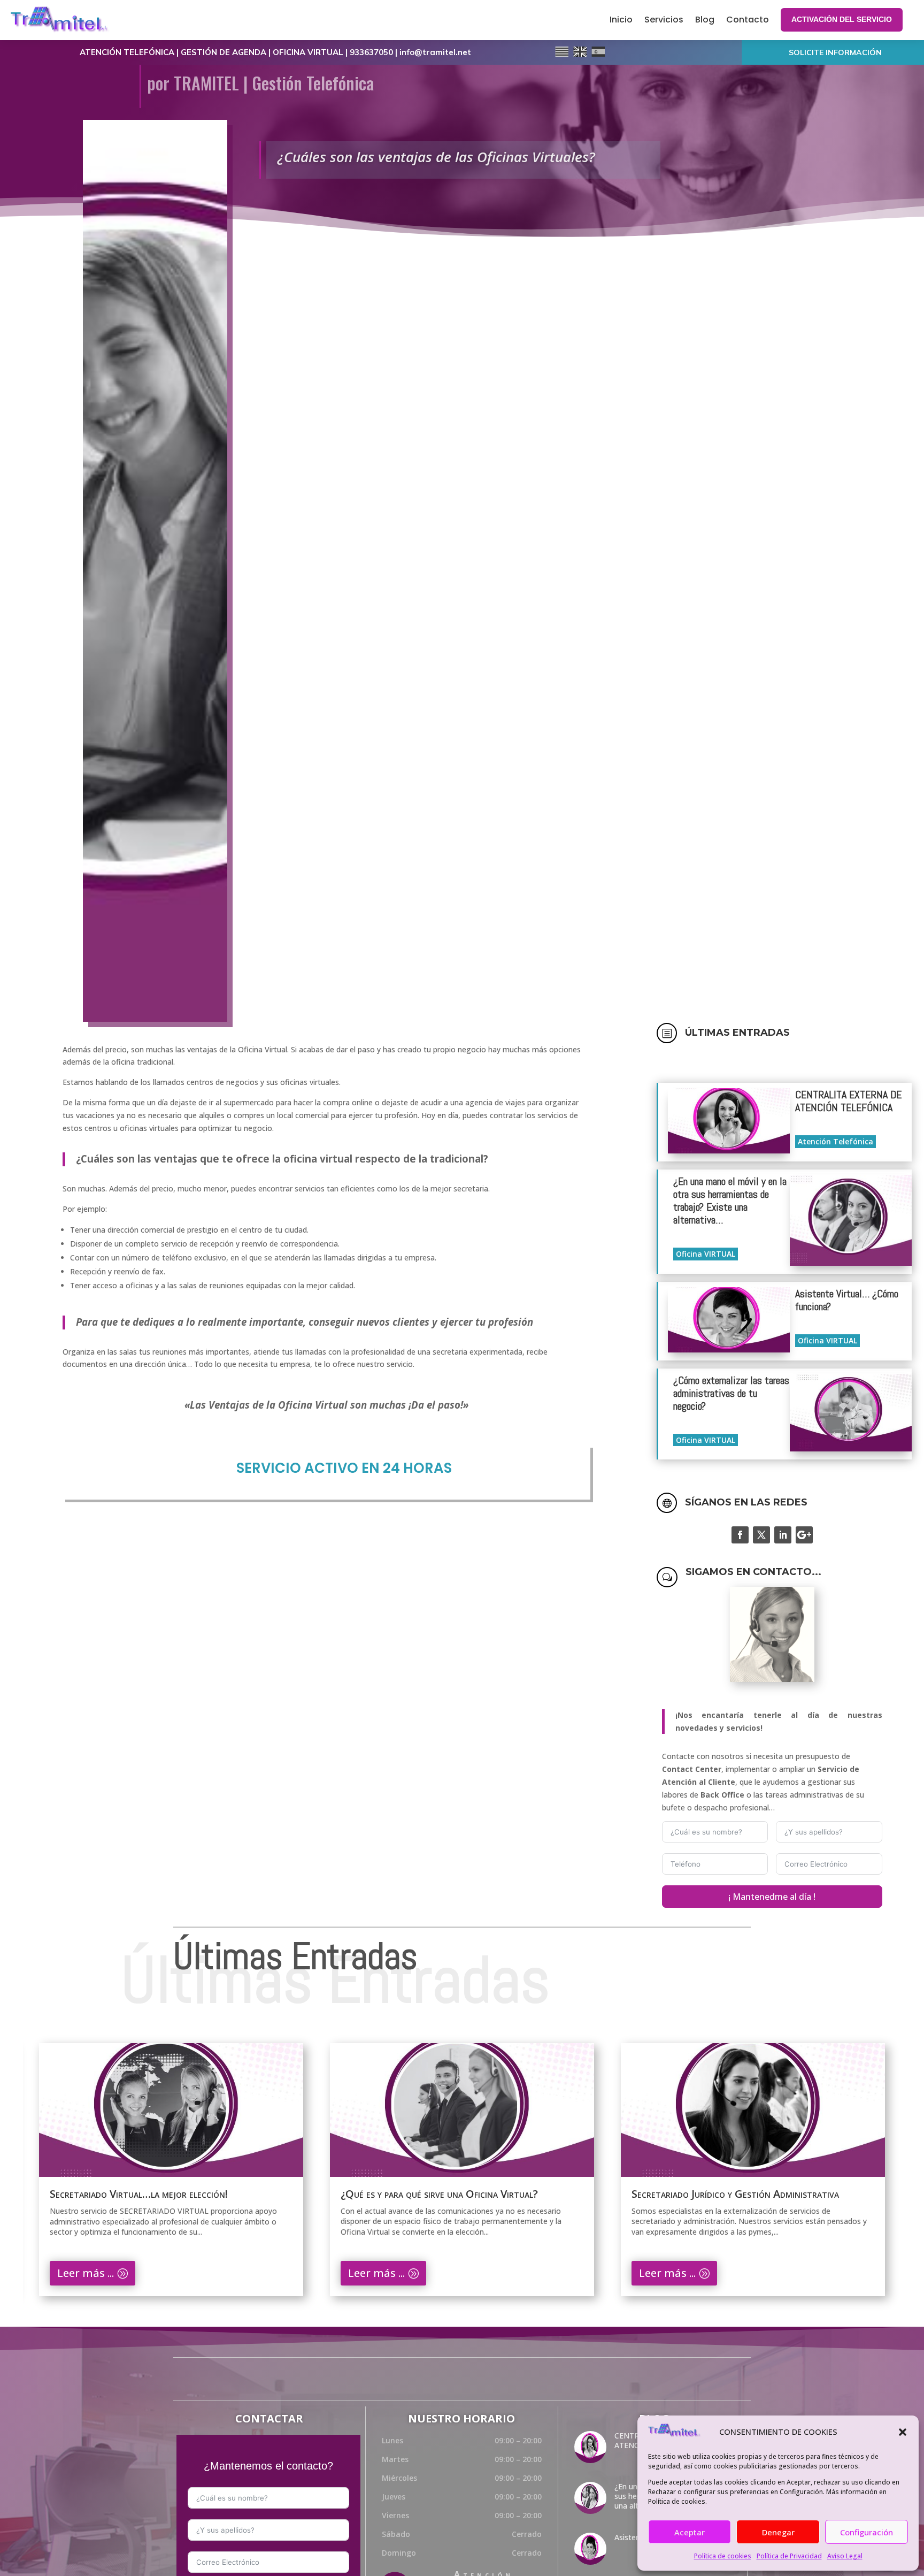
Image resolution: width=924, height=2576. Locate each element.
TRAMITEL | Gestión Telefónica (274, 83)
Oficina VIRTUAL (706, 1254)
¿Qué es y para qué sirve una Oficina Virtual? (148, 2194)
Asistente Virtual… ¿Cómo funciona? (847, 1300)
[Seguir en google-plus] (804, 1535)
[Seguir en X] (761, 1535)
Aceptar (690, 2532)
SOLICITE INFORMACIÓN (835, 52)
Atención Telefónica (836, 1141)
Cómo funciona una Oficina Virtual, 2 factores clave (748, 2194)
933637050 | (375, 52)
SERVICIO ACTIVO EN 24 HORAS (344, 1468)
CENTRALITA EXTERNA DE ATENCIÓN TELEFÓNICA (848, 1101)
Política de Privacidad (789, 2556)
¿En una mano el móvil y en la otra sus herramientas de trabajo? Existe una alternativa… (730, 1201)
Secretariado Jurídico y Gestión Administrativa (444, 2194)
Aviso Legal (845, 2556)
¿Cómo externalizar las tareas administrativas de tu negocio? (731, 1393)
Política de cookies (723, 2556)
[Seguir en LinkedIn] (783, 1535)
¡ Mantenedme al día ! (772, 1897)
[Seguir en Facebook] (740, 1535)
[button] (903, 2432)
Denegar (778, 2532)
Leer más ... (86, 2273)
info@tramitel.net (435, 52)
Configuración (867, 2532)
